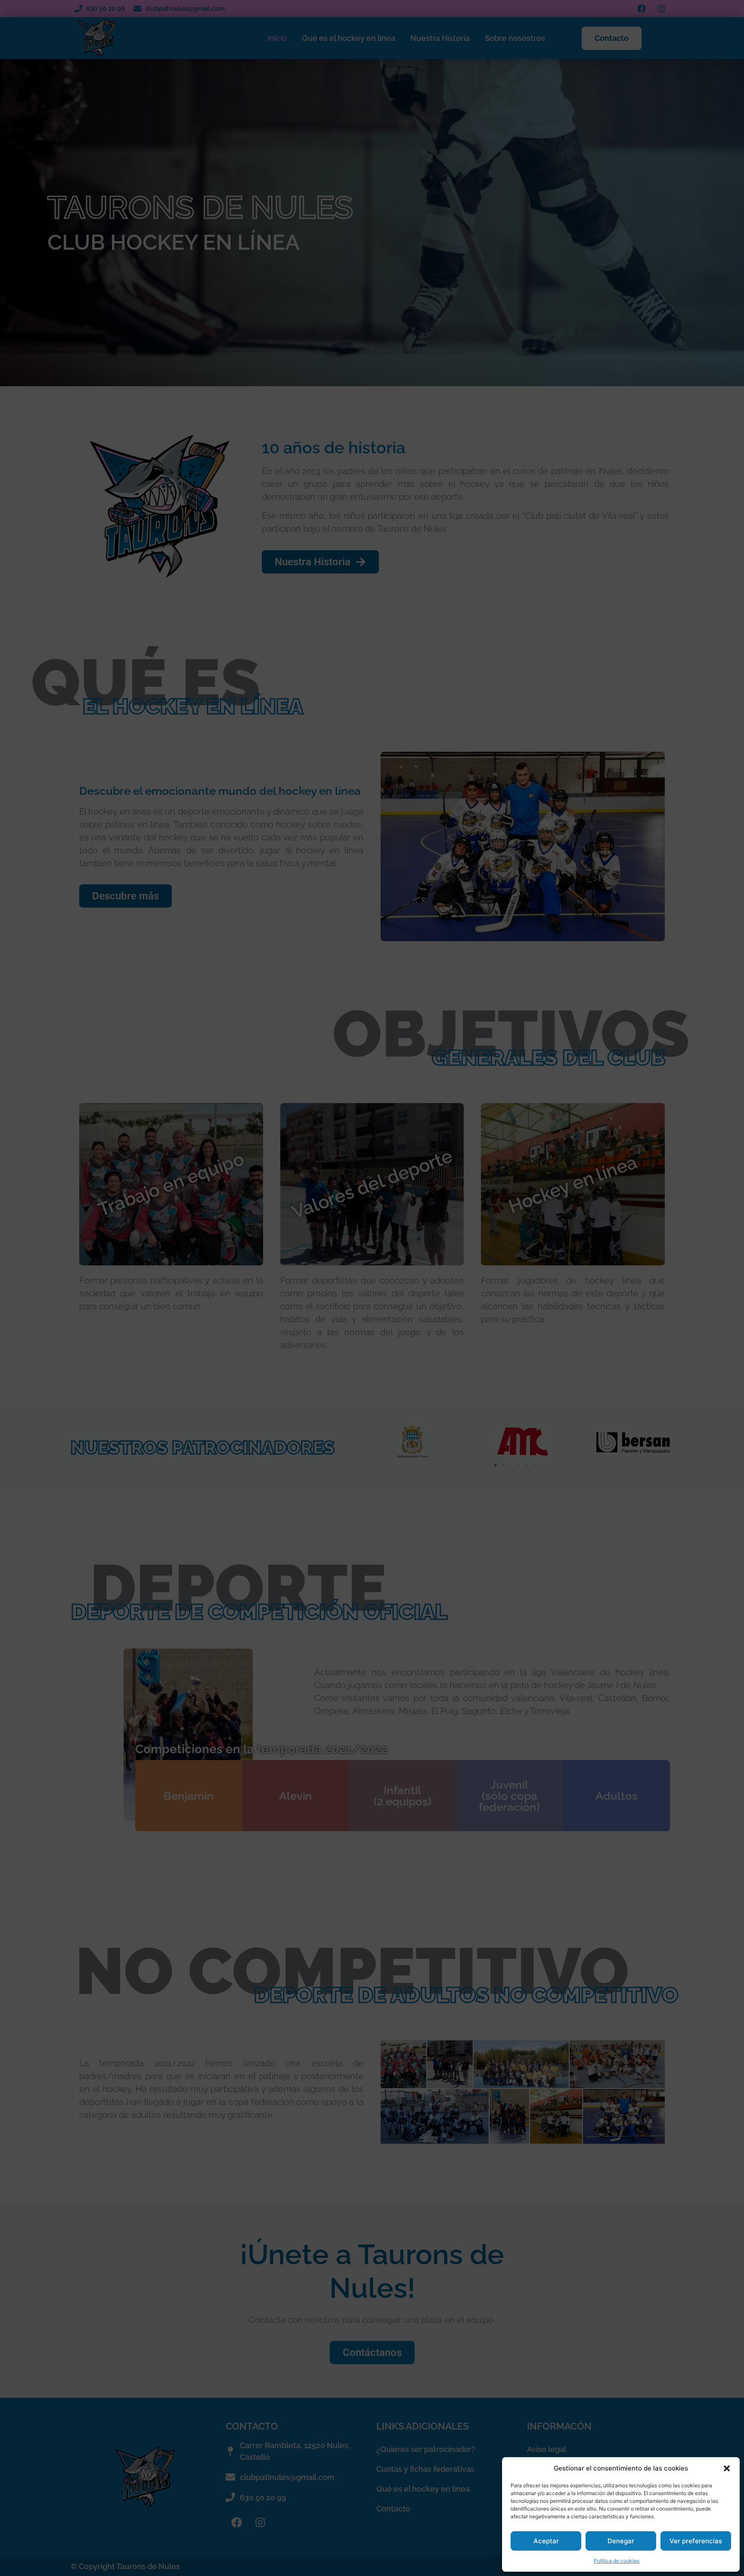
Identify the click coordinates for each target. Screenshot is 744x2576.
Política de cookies (617, 2561)
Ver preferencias (696, 2541)
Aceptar (546, 2541)
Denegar (621, 2541)
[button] (727, 2468)
